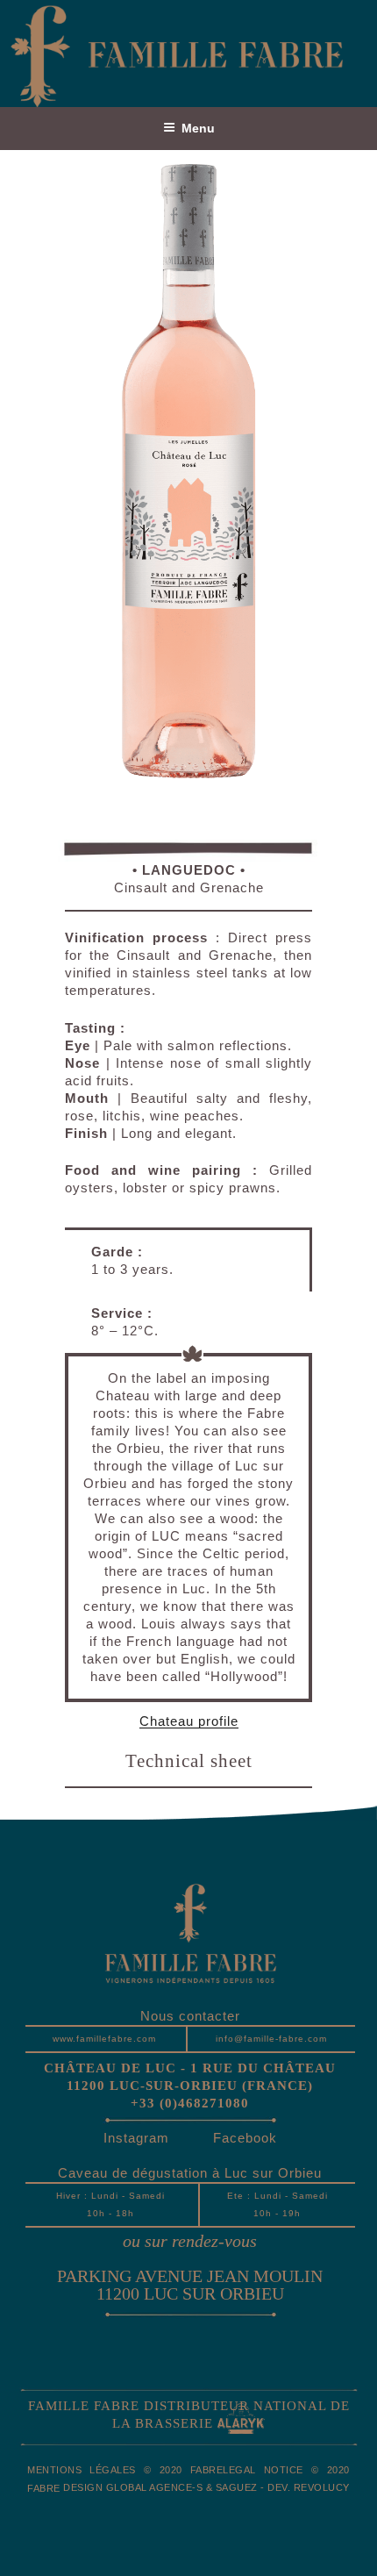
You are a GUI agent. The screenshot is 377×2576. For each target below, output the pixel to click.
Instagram (136, 2138)
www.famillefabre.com (104, 2039)
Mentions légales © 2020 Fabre (125, 2470)
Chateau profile (189, 1721)
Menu (198, 128)
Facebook (245, 2138)
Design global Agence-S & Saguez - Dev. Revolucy (206, 2487)
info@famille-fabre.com (271, 2039)
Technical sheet (189, 1762)
